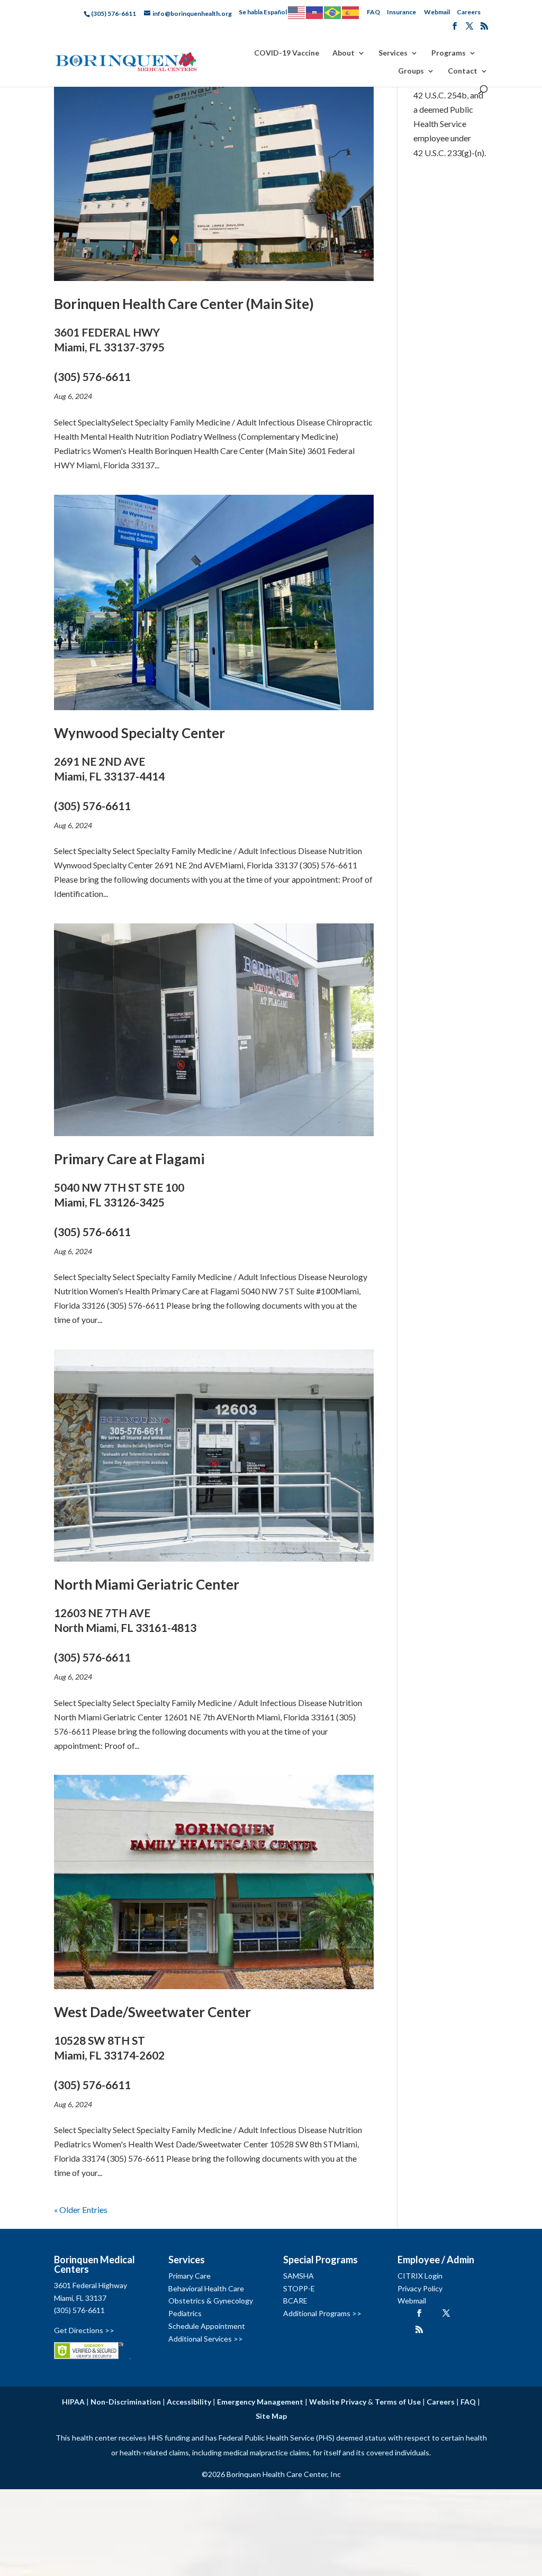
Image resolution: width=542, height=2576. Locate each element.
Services (393, 53)
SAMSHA (299, 2276)
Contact (463, 71)
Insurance (401, 12)
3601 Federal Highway (91, 2285)
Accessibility (189, 2402)
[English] (297, 12)
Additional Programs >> (322, 2313)
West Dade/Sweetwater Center (152, 2047)
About (344, 53)
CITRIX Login (420, 2276)
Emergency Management (260, 2402)
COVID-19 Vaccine (287, 53)
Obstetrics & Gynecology (211, 2301)
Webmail (437, 12)
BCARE (295, 2301)
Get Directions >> (84, 2330)
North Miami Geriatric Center (147, 1620)
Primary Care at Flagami (129, 1194)
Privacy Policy (420, 2288)
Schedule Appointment (207, 2326)
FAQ (373, 12)
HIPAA (73, 2402)
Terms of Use (398, 2402)
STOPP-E (299, 2288)
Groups (411, 71)
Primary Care (189, 2276)
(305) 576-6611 (79, 2310)
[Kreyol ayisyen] (315, 12)
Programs (449, 53)
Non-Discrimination (126, 2402)
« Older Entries (81, 2210)
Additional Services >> (206, 2339)
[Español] (351, 12)
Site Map (271, 2416)
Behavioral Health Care (206, 2288)
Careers (469, 12)
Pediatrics (185, 2313)
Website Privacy (338, 2402)
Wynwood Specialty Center (139, 768)
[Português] (333, 12)
